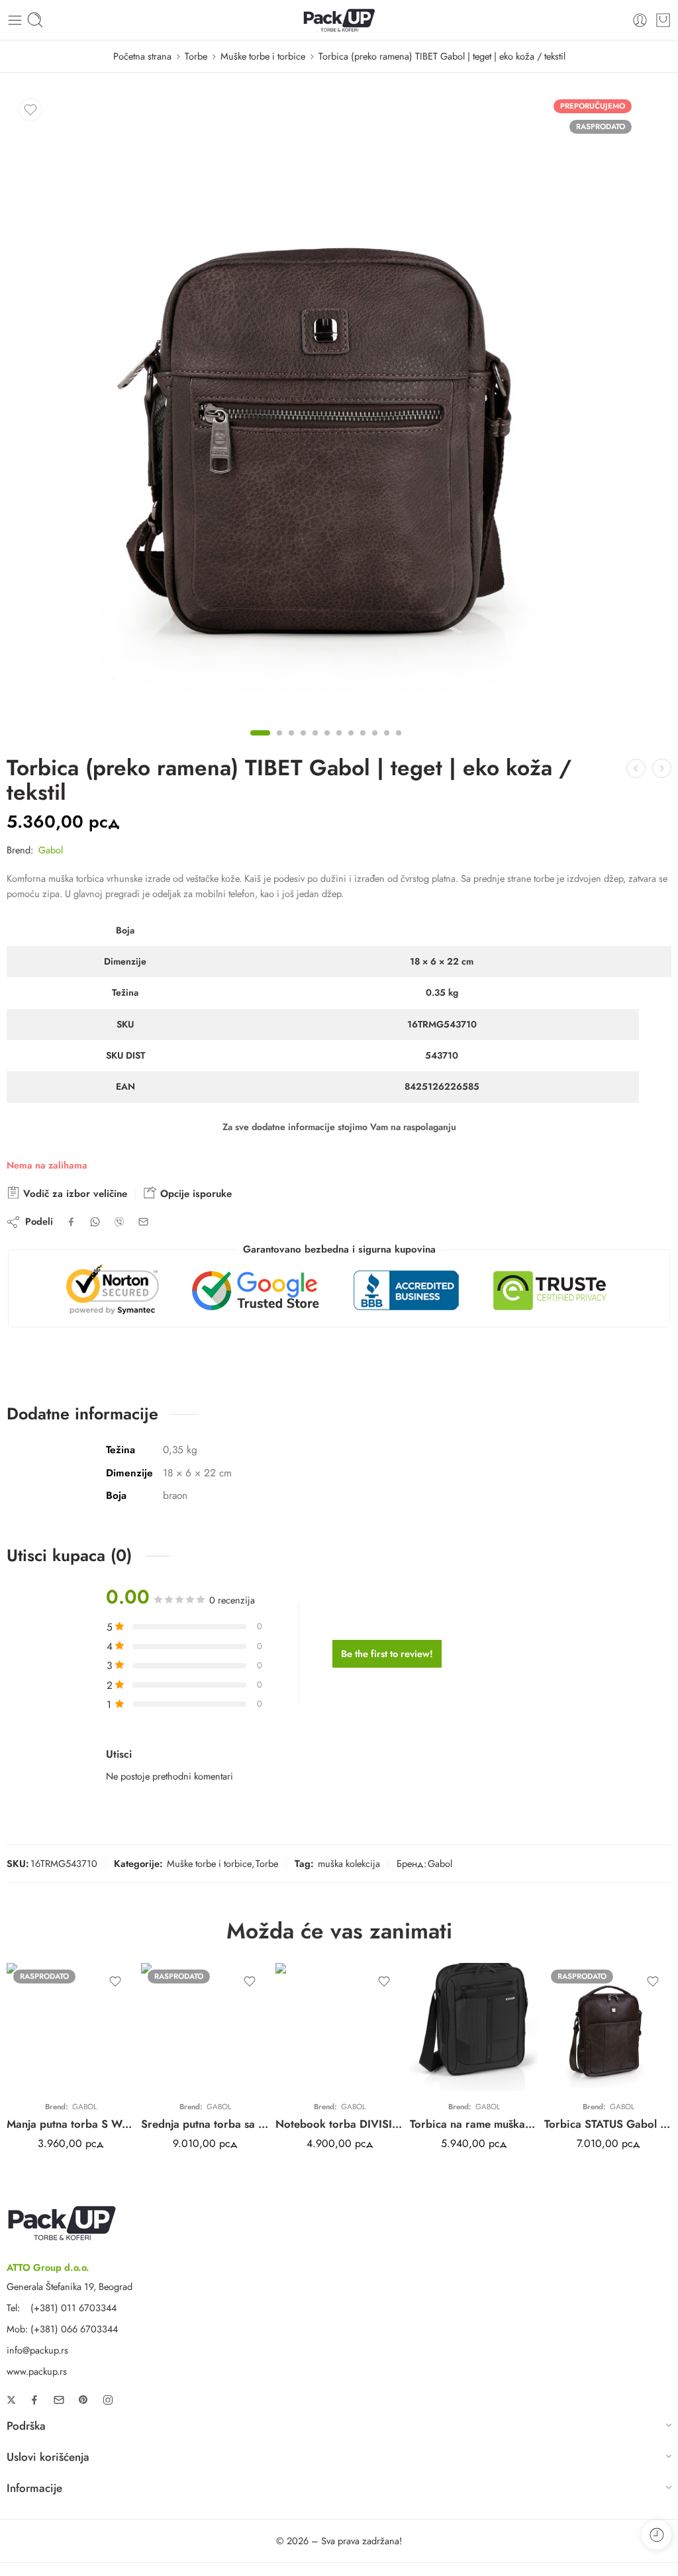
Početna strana (142, 56)
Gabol (51, 850)
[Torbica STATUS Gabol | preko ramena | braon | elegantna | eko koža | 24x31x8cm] (608, 2027)
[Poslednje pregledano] (656, 2535)
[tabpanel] (326, 408)
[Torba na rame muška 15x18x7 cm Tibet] (636, 768)
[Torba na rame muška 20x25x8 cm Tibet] (662, 768)
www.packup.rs (37, 2371)
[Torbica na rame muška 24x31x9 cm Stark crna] (474, 2027)
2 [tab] (279, 744)
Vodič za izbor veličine (73, 1194)
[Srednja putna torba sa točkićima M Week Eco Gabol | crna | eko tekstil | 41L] (205, 2027)
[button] (339, 2428)
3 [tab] (291, 744)
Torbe (196, 56)
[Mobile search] (35, 20)
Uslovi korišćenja (48, 2457)
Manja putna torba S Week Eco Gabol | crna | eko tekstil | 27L (71, 2124)
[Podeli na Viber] (119, 1222)
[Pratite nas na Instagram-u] (108, 2400)
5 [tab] (315, 744)
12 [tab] (399, 744)
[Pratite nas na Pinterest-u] (83, 2400)
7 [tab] (339, 744)
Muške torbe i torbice (263, 56)
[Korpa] (663, 20)
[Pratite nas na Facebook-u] (34, 2400)
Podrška (26, 2426)
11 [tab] (387, 744)
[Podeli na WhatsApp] (95, 1222)
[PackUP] (62, 2221)
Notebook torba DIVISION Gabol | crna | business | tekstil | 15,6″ (339, 2124)
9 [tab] (363, 744)
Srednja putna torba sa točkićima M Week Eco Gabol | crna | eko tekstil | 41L (205, 2124)
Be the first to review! (387, 1653)
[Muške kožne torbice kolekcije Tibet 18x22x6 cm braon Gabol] (326, 405)
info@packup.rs (37, 2350)
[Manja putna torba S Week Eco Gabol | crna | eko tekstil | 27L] (71, 2027)
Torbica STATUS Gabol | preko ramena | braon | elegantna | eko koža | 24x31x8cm (608, 2124)
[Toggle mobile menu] (15, 20)
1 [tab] (260, 744)
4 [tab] (303, 744)
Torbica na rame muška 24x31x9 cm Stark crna (474, 2124)
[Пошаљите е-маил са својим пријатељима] (143, 1222)
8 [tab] (351, 744)
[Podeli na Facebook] (71, 1222)
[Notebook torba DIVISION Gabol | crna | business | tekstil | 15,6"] (339, 2027)
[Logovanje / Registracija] (640, 20)
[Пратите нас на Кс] (11, 2400)
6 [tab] (327, 744)
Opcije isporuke (194, 1194)
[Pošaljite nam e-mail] (59, 2400)
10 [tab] (375, 744)
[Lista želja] (30, 110)
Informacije (34, 2488)
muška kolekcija (349, 1863)
